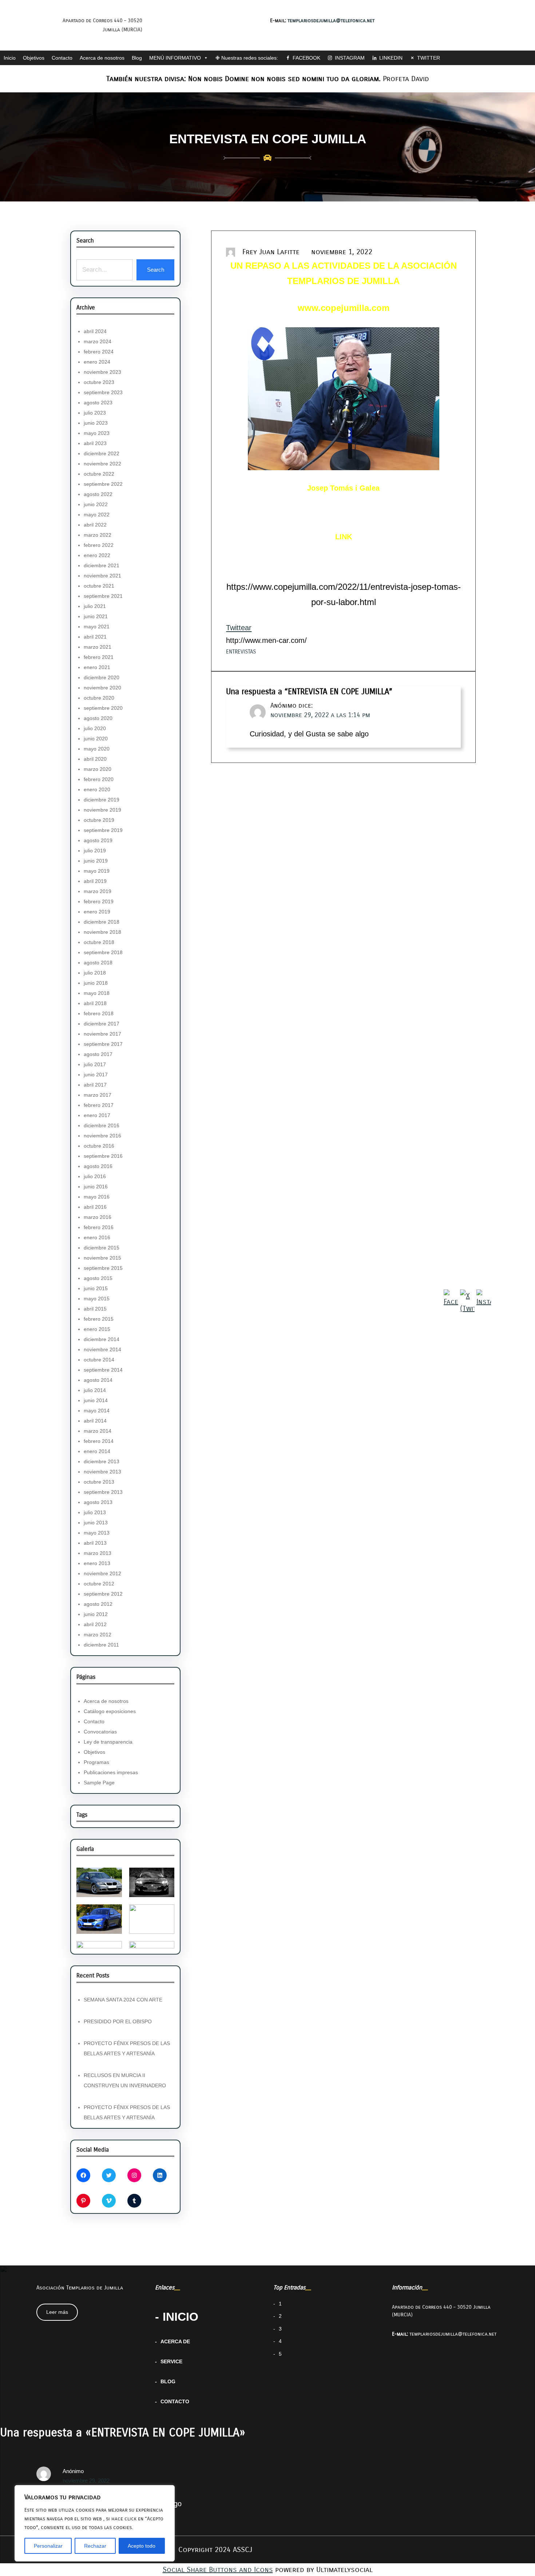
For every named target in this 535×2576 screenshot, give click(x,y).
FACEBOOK (306, 58)
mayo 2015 (97, 1299)
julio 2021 (95, 606)
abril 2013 (95, 1543)
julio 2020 (95, 728)
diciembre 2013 (102, 1461)
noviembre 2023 (102, 372)
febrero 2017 (99, 1105)
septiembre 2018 (103, 952)
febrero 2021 (99, 657)
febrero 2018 (99, 1013)
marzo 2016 (98, 1217)
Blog (137, 58)
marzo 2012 (98, 1635)
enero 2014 (97, 1451)
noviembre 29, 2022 (86, 2481)
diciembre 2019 (102, 800)
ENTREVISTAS (241, 652)
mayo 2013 (97, 1533)
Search (156, 270)
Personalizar (48, 2546)
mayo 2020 (97, 749)
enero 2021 (97, 667)
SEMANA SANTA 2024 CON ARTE (123, 2000)
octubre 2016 (99, 1146)
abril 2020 (95, 759)
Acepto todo (142, 2546)
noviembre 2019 (102, 810)
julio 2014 (95, 1390)
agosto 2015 (98, 1278)
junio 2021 (96, 616)
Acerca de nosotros (102, 58)
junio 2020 (96, 739)
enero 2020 (97, 789)
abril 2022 (95, 525)
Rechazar (95, 2546)
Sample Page (99, 1783)
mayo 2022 (97, 515)
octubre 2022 (99, 474)
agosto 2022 (98, 494)
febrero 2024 (99, 352)
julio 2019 (95, 851)
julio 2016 (95, 1176)
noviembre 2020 (102, 688)
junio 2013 (96, 1523)
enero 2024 (97, 362)
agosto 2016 (98, 1166)
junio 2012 (96, 1614)
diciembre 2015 (102, 1248)
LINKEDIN (391, 58)
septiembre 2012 (103, 1594)
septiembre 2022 (103, 484)
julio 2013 (95, 1512)
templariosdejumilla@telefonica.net (331, 21)
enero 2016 (97, 1237)
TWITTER (429, 58)
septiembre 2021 (103, 596)
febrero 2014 (99, 1441)
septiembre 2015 (103, 1268)
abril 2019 (95, 881)
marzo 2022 (98, 535)
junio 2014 (96, 1400)
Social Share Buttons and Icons (218, 2570)
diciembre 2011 (101, 1645)
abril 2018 (95, 1003)
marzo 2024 (98, 341)
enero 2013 (97, 1563)
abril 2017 (95, 1085)
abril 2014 (95, 1421)
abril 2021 (95, 637)
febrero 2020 (99, 779)
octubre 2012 (99, 1584)
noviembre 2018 (102, 932)
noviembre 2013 (102, 1472)
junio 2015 (96, 1288)
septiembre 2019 (103, 830)
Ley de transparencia (108, 1742)
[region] (95, 2523)
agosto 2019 (98, 840)
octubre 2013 (99, 1482)
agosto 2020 (98, 718)
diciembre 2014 (102, 1339)
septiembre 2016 (103, 1156)
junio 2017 (96, 1075)
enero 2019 (97, 912)
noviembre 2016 (102, 1136)
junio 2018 (96, 983)
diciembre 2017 (102, 1024)
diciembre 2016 (102, 1125)
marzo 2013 (98, 1553)
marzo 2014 (98, 1431)
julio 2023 (95, 413)
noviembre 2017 (102, 1034)
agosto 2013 (98, 1502)
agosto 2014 (98, 1380)
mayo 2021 (97, 627)
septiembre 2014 (103, 1370)
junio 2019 (96, 861)
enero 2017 (97, 1115)
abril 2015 (95, 1309)
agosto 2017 (98, 1054)
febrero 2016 (99, 1227)
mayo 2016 (97, 1197)
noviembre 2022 (102, 464)
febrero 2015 (99, 1319)
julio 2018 (95, 973)
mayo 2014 (97, 1411)
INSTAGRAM (350, 58)
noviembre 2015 (102, 1258)
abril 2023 (95, 443)
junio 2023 (96, 423)
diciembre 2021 (102, 565)
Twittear (239, 628)
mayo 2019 (97, 871)
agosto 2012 (98, 1604)
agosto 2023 (98, 403)
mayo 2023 (97, 433)
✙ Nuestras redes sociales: (247, 58)
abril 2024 (95, 331)
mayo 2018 (97, 993)
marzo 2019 (98, 891)
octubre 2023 (99, 382)
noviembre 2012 (102, 1573)
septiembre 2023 (103, 392)
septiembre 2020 (103, 708)
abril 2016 (95, 1207)
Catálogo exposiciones (110, 1711)
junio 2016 (96, 1187)
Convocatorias (100, 1732)
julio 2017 (95, 1064)
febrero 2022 (99, 545)
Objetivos (34, 58)
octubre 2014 (99, 1360)
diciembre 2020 (102, 677)
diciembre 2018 (102, 922)
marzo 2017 (98, 1095)
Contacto (62, 58)
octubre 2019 (99, 820)
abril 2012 (95, 1624)
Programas (96, 1762)
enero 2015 (97, 1329)
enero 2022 (97, 555)
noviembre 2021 (102, 576)
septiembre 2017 (103, 1044)
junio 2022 (96, 504)
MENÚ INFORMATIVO (175, 58)
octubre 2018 (99, 942)
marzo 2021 (98, 647)
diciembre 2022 (102, 453)
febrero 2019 (99, 901)
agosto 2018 (98, 963)
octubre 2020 (99, 698)
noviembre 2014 (102, 1349)
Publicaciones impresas (111, 1772)
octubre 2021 (99, 586)
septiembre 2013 (103, 1492)
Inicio (10, 58)
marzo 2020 (98, 769)
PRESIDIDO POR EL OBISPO (118, 2021)
